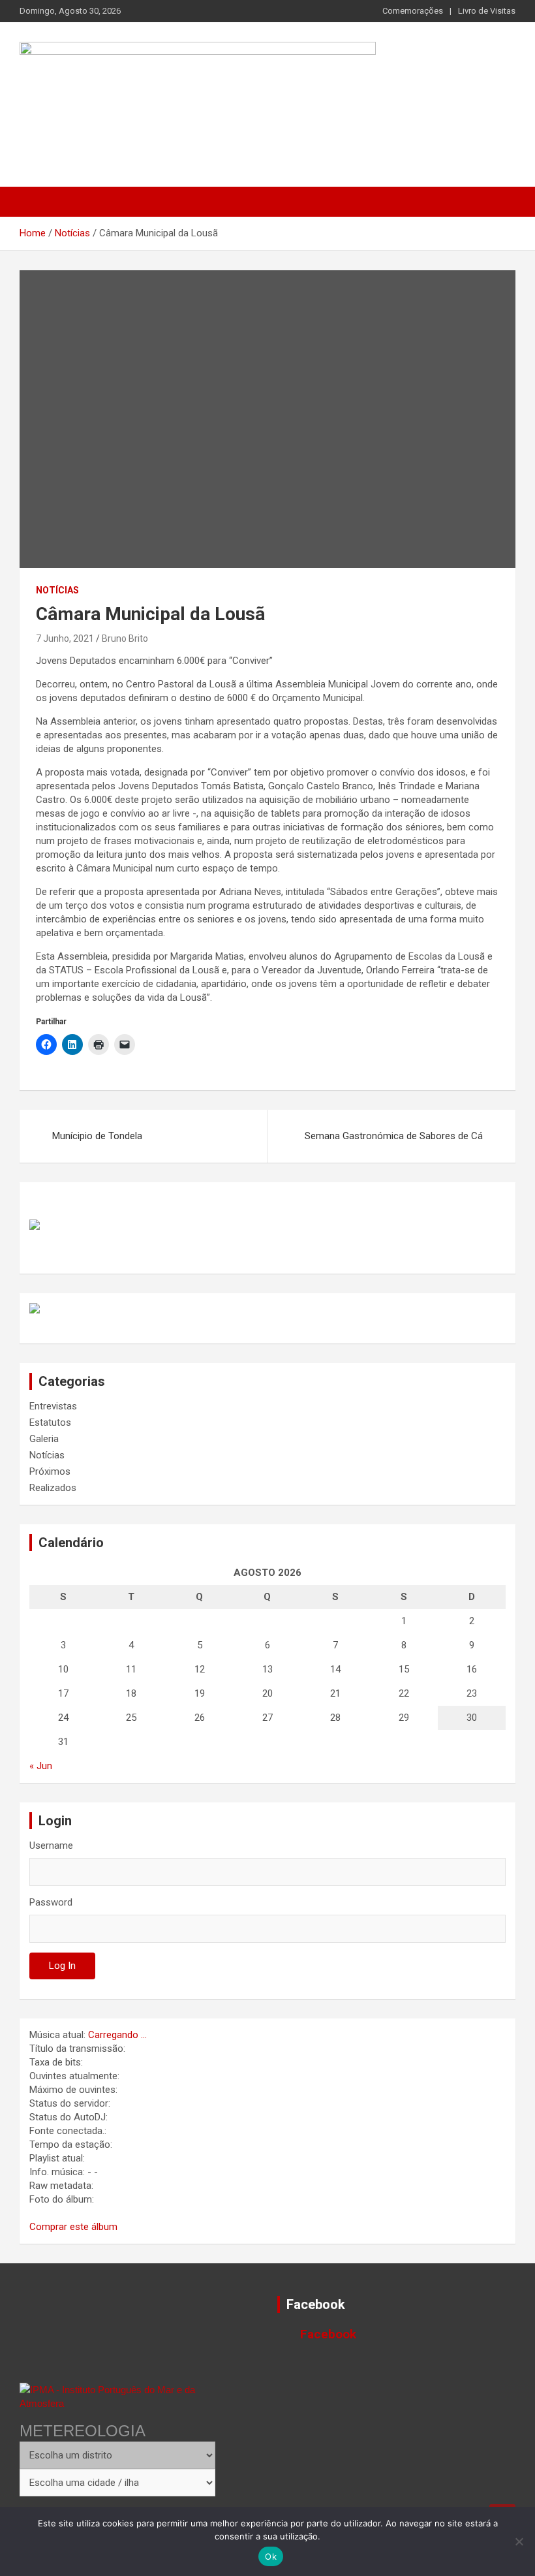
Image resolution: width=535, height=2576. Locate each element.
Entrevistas (53, 1406)
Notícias (57, 590)
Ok (271, 2556)
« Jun (41, 1766)
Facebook (316, 2304)
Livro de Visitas (487, 11)
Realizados (53, 1488)
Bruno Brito (125, 638)
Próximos (50, 1471)
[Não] (519, 2541)
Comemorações (413, 11)
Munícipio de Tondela (97, 1136)
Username (51, 1846)
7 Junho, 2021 (65, 638)
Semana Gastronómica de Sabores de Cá (394, 1136)
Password (51, 1902)
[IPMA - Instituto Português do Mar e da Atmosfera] (117, 2396)
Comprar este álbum (73, 2227)
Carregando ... (117, 2035)
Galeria (44, 1439)
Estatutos (50, 1422)
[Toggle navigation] (36, 202)
